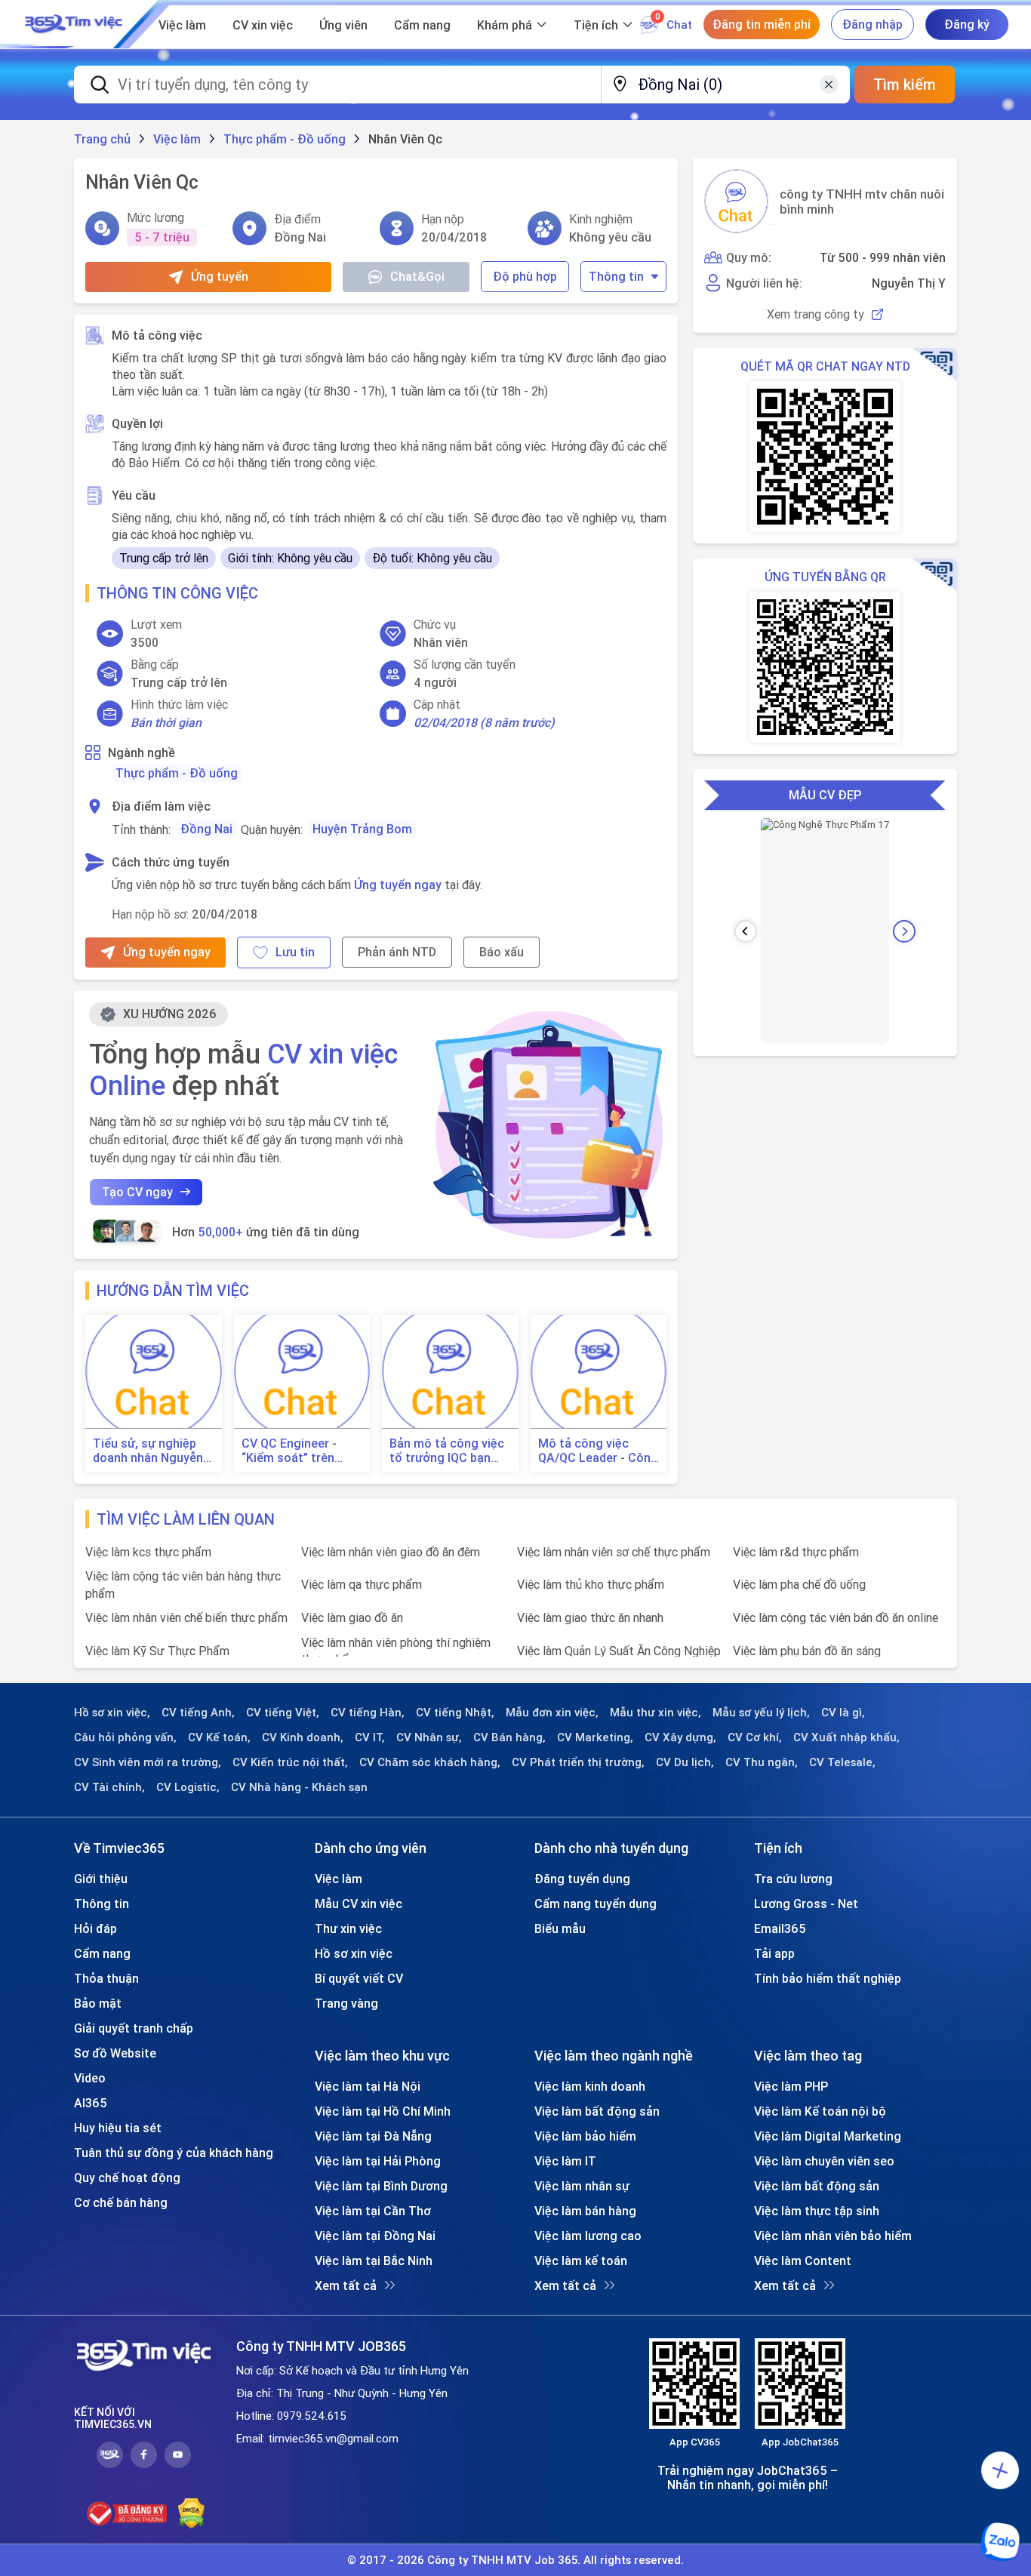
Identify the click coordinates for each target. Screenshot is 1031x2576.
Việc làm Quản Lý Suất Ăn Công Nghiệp (619, 1651)
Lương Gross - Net (806, 1904)
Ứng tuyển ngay (398, 885)
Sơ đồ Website (115, 2053)
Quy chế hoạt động (127, 2177)
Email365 (780, 1928)
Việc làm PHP (791, 2086)
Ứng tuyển (220, 276)
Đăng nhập (873, 24)
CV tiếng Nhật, (455, 1713)
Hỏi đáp (95, 1928)
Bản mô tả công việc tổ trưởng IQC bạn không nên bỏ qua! (447, 1451)
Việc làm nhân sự (582, 2186)
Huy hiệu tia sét (118, 2128)
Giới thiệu (101, 1879)
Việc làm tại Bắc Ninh (374, 2261)
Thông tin (616, 276)
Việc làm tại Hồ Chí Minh (383, 2111)
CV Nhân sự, (429, 1737)
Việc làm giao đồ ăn (352, 1617)
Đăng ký (967, 24)
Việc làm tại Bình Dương (381, 2186)
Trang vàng (346, 2003)
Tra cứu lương (793, 1879)
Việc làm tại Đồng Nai (375, 2236)
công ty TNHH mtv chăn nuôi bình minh (862, 202)
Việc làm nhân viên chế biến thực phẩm (186, 1617)
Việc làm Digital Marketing (828, 2136)
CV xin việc (263, 25)
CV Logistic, (188, 1787)
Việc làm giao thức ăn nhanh (590, 1617)
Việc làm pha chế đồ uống (799, 1584)
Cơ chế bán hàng (121, 2202)
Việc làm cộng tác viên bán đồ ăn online (836, 1617)
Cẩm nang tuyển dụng (596, 1904)
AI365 (91, 2103)
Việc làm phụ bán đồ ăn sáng (807, 1651)
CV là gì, (843, 1713)
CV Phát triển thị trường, (578, 1762)
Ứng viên (343, 25)
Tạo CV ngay (137, 1192)
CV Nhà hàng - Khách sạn (299, 1787)
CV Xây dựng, (680, 1737)
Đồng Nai (206, 829)
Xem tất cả (346, 2285)
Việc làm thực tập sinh (817, 2211)
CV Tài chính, (109, 1787)
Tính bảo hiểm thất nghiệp (828, 1978)
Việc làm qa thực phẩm (362, 1584)
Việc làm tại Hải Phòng (378, 2161)
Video (90, 2078)
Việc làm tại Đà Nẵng (373, 2136)
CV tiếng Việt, (283, 1713)
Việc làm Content (803, 2261)
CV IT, (370, 1737)
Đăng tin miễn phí (762, 24)
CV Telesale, (842, 1762)
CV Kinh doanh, (303, 1737)
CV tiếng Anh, (198, 1713)
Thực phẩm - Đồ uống (177, 773)
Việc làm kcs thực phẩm (148, 1552)
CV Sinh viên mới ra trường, (148, 1762)
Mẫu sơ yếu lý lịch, (761, 1713)
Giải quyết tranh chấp (134, 2028)
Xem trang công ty (816, 314)
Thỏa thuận (106, 1978)
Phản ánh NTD (397, 952)
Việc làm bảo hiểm (585, 2136)
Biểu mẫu (560, 1928)
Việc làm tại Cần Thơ (373, 2211)
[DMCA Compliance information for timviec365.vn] (191, 2513)
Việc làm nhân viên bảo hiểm (833, 2236)
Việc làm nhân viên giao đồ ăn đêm (391, 1552)
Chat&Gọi (417, 276)
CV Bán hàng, (509, 1737)
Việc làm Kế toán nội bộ (820, 2111)
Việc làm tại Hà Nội (368, 2086)
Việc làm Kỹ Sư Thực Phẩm (157, 1651)
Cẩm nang (422, 25)
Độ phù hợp (525, 276)
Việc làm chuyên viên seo (824, 2161)
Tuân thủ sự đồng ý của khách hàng (174, 2153)
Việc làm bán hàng (585, 2211)
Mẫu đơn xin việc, (552, 1713)
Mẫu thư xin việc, (656, 1713)
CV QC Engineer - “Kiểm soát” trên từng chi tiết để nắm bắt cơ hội (299, 1451)
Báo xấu (502, 952)
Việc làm (182, 25)
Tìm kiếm (905, 84)
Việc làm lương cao (588, 2236)
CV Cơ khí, (755, 1737)
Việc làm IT (565, 2161)
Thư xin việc (348, 1928)
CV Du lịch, (685, 1762)
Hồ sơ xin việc (354, 1953)
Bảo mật (98, 2003)
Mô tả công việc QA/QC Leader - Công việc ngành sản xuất (598, 1451)
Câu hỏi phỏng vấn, (125, 1737)
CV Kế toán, (219, 1737)
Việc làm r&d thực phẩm (796, 1552)
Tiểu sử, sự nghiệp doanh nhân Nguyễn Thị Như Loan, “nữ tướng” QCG (148, 1451)
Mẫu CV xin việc (359, 1904)
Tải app (774, 1953)
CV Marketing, (595, 1737)
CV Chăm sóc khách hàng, (430, 1762)
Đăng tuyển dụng (582, 1879)
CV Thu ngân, (762, 1762)
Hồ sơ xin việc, (112, 1713)
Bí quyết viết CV (359, 1978)
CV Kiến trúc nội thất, (290, 1762)
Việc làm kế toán (581, 2261)
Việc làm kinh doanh (590, 2086)
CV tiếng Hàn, (368, 1713)
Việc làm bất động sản (597, 2111)
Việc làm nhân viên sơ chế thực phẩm (614, 1552)
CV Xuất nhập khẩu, (846, 1737)
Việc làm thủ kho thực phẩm (591, 1584)
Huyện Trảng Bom (362, 829)
